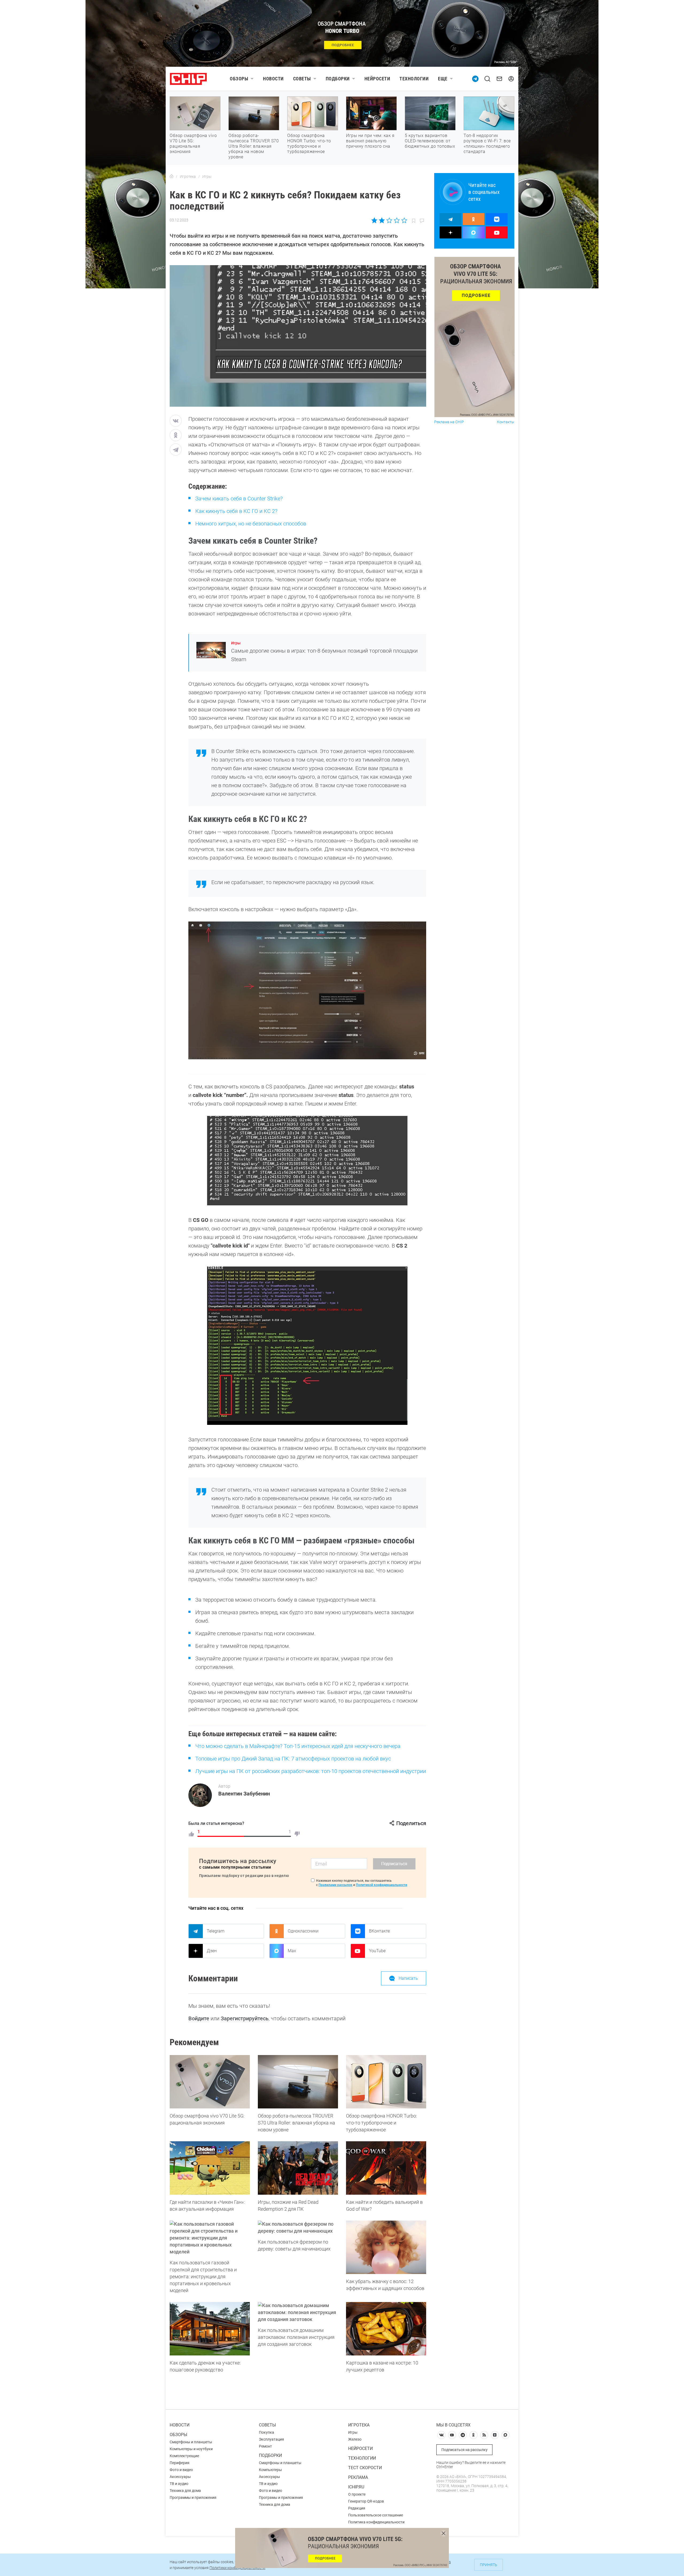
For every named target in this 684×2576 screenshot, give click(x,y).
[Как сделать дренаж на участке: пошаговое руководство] (210, 2329)
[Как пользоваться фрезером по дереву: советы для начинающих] (298, 2228)
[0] (297, 1834)
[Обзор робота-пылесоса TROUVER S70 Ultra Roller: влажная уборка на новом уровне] (298, 2082)
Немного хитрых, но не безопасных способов (251, 524)
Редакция (357, 2508)
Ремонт (265, 2446)
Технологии (414, 79)
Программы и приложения (193, 2497)
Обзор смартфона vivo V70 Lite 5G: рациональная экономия (193, 144)
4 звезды (397, 220)
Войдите (199, 2018)
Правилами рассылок (335, 1885)
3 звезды (389, 220)
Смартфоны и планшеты (191, 2442)
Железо (355, 2439)
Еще (443, 79)
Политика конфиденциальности (376, 2522)
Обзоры (239, 79)
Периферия (180, 2463)
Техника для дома (185, 2491)
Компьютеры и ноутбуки (191, 2449)
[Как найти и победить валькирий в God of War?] (386, 2168)
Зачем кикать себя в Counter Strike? (239, 499)
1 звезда (375, 220)
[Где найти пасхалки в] (210, 2168)
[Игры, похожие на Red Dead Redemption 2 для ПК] (298, 2168)
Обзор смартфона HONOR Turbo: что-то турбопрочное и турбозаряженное (309, 144)
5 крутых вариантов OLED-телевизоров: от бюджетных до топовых (430, 141)
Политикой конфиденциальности (382, 1885)
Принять (489, 2565)
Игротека (359, 2425)
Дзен (212, 1951)
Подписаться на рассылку (465, 2450)
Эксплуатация (271, 2439)
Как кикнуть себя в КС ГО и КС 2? (236, 511)
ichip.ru (356, 2487)
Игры (236, 643)
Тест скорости (365, 2468)
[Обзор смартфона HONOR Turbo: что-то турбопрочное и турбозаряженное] (386, 2082)
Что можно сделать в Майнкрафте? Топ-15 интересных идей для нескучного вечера (298, 1746)
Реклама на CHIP (449, 422)
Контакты (506, 422)
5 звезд (404, 220)
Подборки (338, 79)
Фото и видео (181, 2470)
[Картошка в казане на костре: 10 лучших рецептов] (386, 2329)
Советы (302, 79)
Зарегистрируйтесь (245, 2018)
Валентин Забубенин (244, 1794)
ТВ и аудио (179, 2484)
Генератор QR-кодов (366, 2501)
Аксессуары (180, 2477)
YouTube (377, 1951)
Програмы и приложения (281, 2497)
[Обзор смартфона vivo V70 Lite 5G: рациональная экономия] (210, 2082)
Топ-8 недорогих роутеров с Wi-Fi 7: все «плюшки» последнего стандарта (487, 144)
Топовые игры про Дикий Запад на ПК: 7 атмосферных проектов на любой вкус (293, 1759)
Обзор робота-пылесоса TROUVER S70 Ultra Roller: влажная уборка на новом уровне (254, 146)
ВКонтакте (379, 1931)
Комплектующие (184, 2456)
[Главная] (172, 177)
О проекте (357, 2494)
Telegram (216, 1931)
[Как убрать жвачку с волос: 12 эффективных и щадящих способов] (386, 2247)
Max (292, 1951)
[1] (191, 1834)
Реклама (358, 2477)
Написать (408, 1978)
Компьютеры (270, 2470)
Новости (273, 79)
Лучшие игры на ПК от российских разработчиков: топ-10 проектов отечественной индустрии (311, 1771)
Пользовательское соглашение (376, 2515)
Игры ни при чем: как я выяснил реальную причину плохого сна (370, 141)
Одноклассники (303, 1931)
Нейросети (377, 79)
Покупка (267, 2432)
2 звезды (382, 220)
